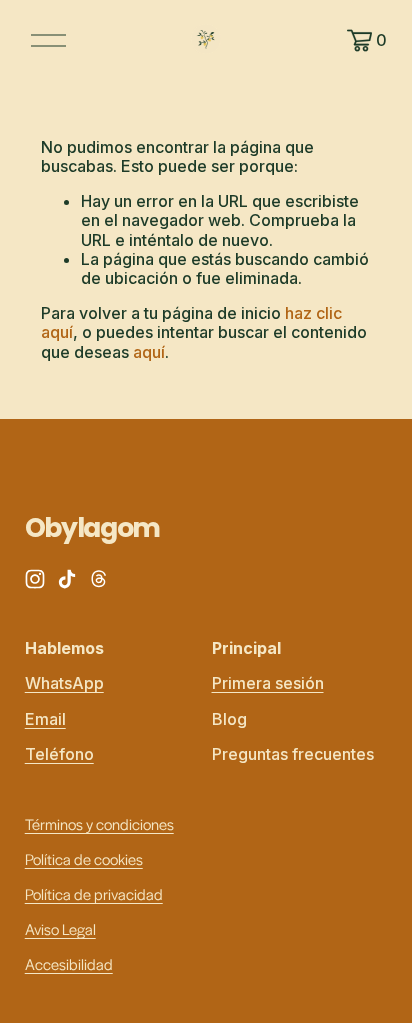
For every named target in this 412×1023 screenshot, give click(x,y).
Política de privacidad (94, 893)
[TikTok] (67, 579)
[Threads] (99, 579)
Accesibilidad (69, 963)
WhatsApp (64, 683)
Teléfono (59, 754)
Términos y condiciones (99, 823)
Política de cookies (84, 858)
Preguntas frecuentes (293, 754)
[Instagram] (35, 579)
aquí (149, 352)
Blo (224, 719)
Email (45, 719)
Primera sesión (268, 683)
